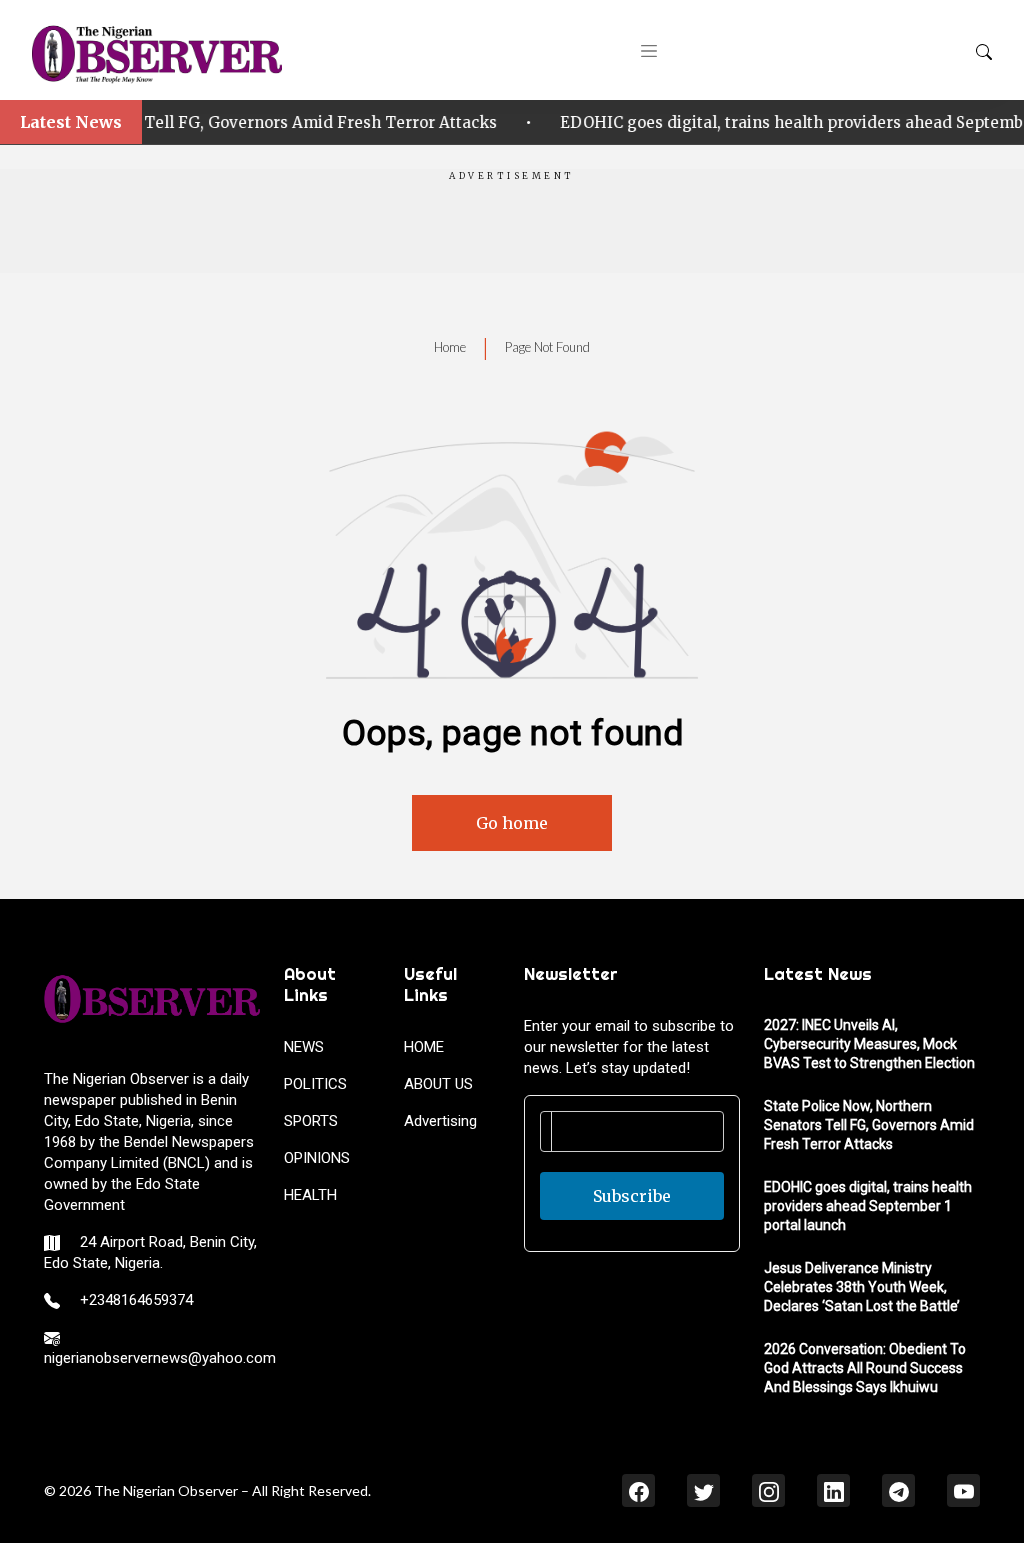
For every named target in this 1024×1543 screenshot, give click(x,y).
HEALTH (310, 1195)
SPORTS (311, 1121)
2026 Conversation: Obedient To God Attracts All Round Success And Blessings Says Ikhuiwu (865, 1368)
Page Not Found (547, 347)
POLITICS (315, 1084)
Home (450, 347)
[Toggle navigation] (649, 49)
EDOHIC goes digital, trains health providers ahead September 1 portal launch (537, 122)
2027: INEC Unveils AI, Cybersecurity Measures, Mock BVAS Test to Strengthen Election (869, 1044)
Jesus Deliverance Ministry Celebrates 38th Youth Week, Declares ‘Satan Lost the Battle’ (862, 1287)
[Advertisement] (512, 228)
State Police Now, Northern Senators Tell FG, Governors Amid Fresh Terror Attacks (869, 1125)
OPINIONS (317, 1158)
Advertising (440, 1121)
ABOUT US (438, 1084)
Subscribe (632, 1196)
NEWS (304, 1047)
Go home (512, 823)
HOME (424, 1047)
